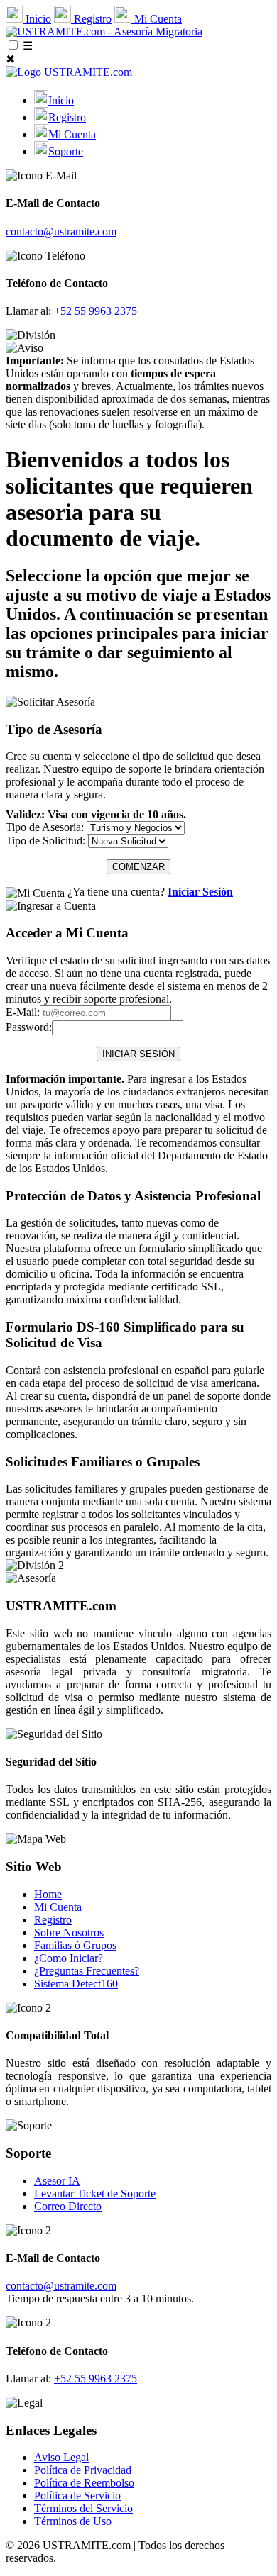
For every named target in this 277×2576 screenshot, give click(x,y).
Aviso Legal (61, 2457)
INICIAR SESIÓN (138, 1054)
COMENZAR (138, 867)
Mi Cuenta (157, 19)
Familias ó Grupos (75, 1945)
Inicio (37, 19)
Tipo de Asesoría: (45, 827)
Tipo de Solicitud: (45, 841)
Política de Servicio (77, 2496)
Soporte (66, 151)
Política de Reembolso (84, 2483)
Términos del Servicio (83, 2508)
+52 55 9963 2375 (96, 311)
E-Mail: (23, 1012)
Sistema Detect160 (76, 1984)
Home (48, 1894)
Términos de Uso (73, 2521)
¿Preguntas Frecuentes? (87, 1971)
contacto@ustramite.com (61, 232)
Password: (29, 1027)
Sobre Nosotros (69, 1933)
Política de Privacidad (83, 2470)
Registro (91, 19)
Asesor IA (57, 2181)
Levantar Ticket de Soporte (95, 2193)
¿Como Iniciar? (69, 1958)
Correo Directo (68, 2206)
